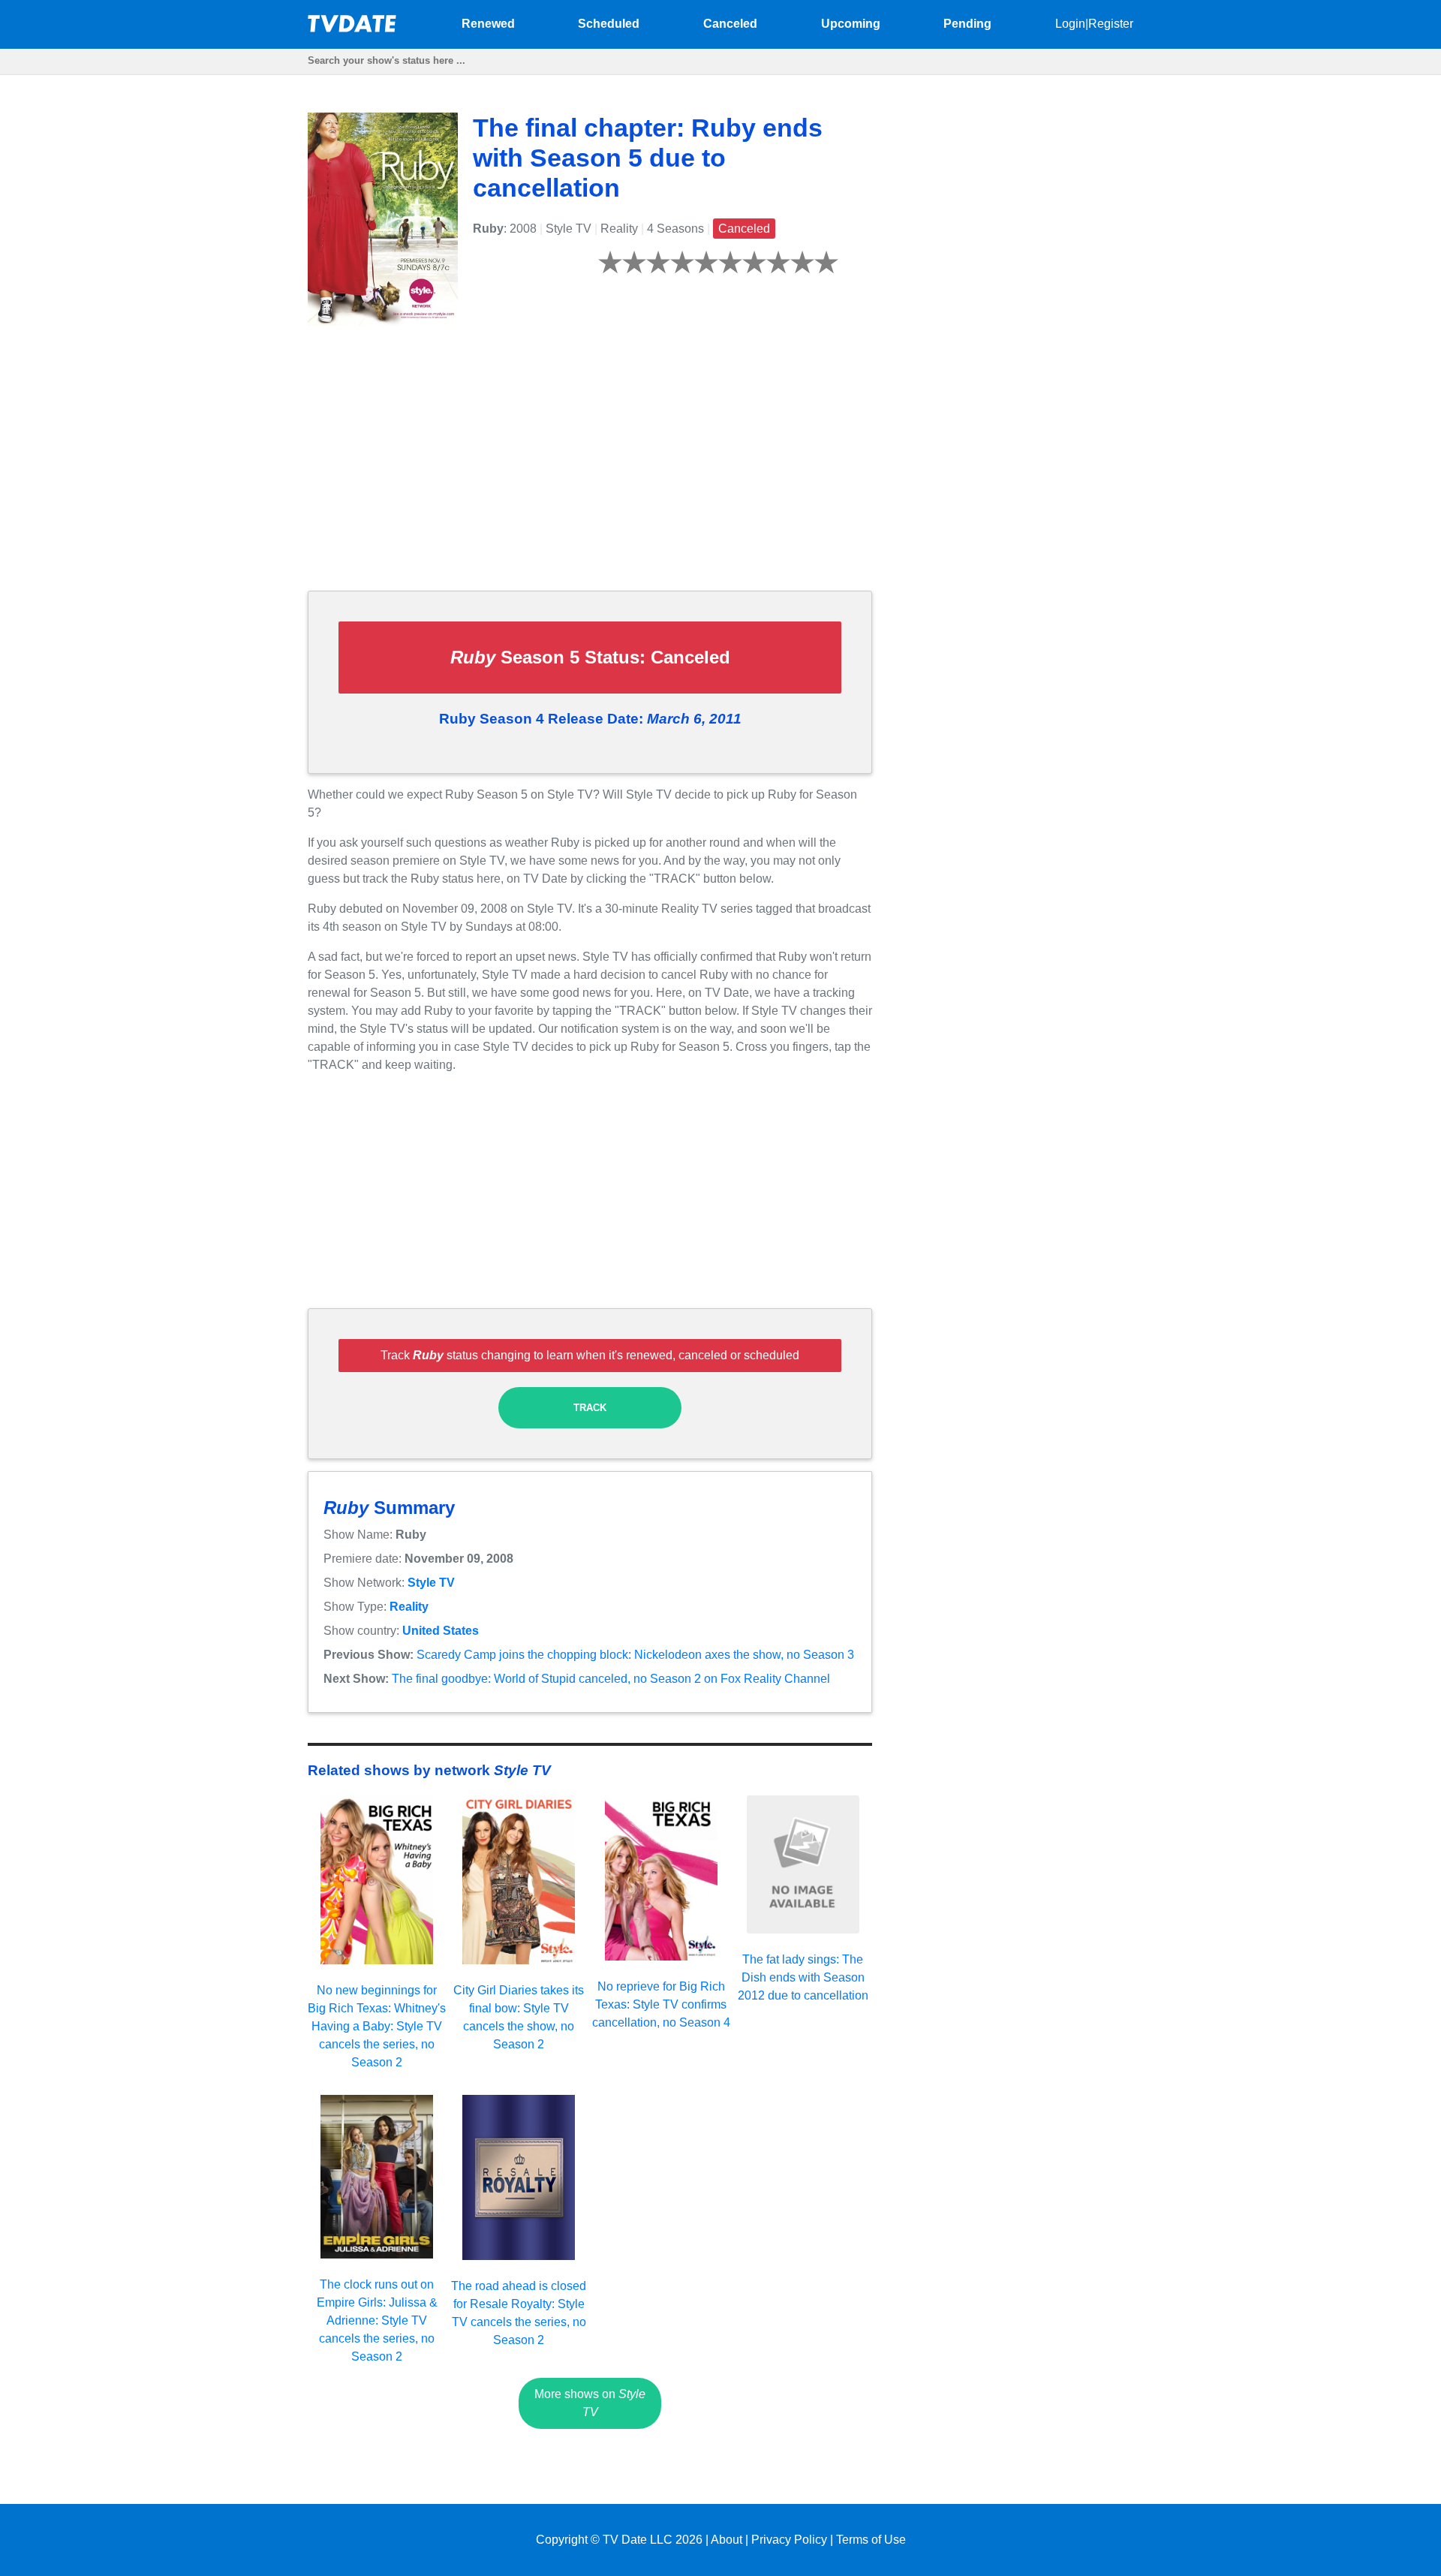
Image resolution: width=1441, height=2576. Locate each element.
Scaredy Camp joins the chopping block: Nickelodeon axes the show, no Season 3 (635, 1655)
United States (441, 1631)
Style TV (431, 1583)
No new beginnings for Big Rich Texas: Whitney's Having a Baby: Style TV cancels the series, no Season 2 (377, 2026)
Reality (409, 1607)
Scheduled (609, 24)
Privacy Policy (789, 2540)
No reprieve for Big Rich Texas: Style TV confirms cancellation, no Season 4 (661, 2004)
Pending (967, 24)
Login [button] (1070, 24)
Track (590, 1408)
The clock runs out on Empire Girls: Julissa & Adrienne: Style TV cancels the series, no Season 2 (377, 2320)
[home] (353, 28)
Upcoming (851, 24)
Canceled (730, 24)
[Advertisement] (590, 474)
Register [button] (1111, 24)
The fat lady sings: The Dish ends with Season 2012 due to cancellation (803, 1977)
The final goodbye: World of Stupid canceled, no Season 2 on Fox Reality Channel (611, 1679)
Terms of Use (871, 2540)
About (727, 2540)
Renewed (488, 24)
